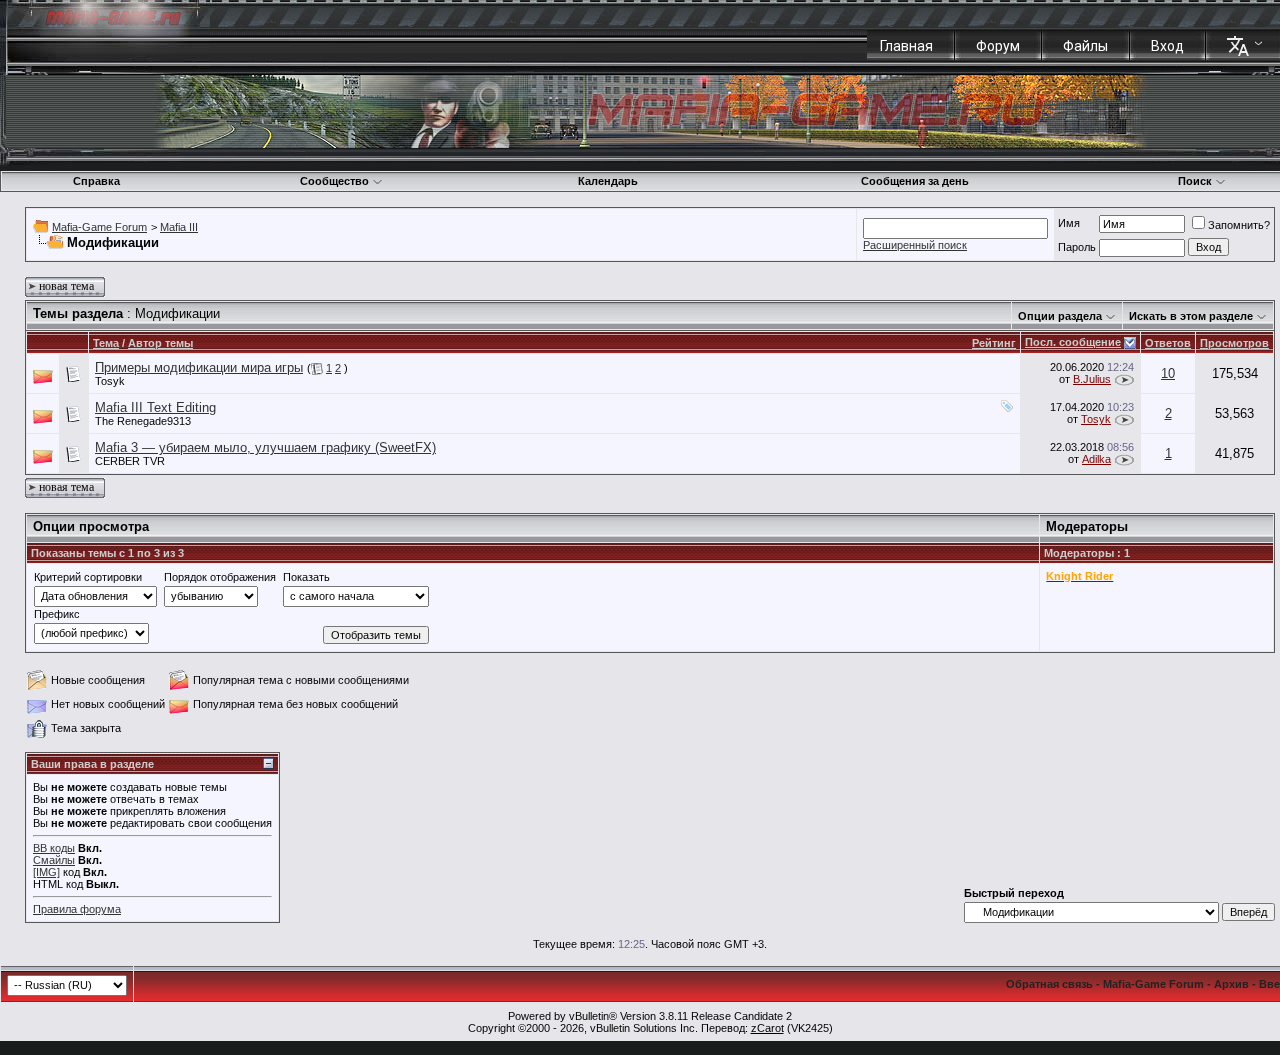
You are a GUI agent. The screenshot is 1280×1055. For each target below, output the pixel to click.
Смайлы (54, 860)
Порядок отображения (220, 577)
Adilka (1096, 459)
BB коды (54, 848)
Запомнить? (1239, 225)
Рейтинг (994, 343)
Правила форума (77, 909)
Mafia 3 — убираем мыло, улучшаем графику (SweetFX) (265, 447)
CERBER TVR (130, 461)
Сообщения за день (915, 181)
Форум (998, 46)
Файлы (1085, 46)
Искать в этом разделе (1191, 316)
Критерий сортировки (88, 577)
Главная (906, 46)
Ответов (1168, 343)
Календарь (608, 181)
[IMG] (46, 872)
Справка (96, 181)
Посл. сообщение (1073, 342)
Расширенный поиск (915, 245)
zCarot (767, 1028)
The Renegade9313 (143, 421)
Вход (1167, 46)
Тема (106, 343)
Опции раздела (1060, 316)
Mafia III (179, 227)
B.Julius (1092, 379)
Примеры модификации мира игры (199, 367)
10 (1168, 373)
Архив (1231, 984)
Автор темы (160, 343)
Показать (306, 577)
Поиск (1195, 181)
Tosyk (110, 381)
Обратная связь (1049, 984)
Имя (1069, 223)
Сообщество (334, 181)
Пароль (1077, 247)
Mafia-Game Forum (99, 227)
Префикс (57, 614)
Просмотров (1234, 343)
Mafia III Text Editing (155, 407)
